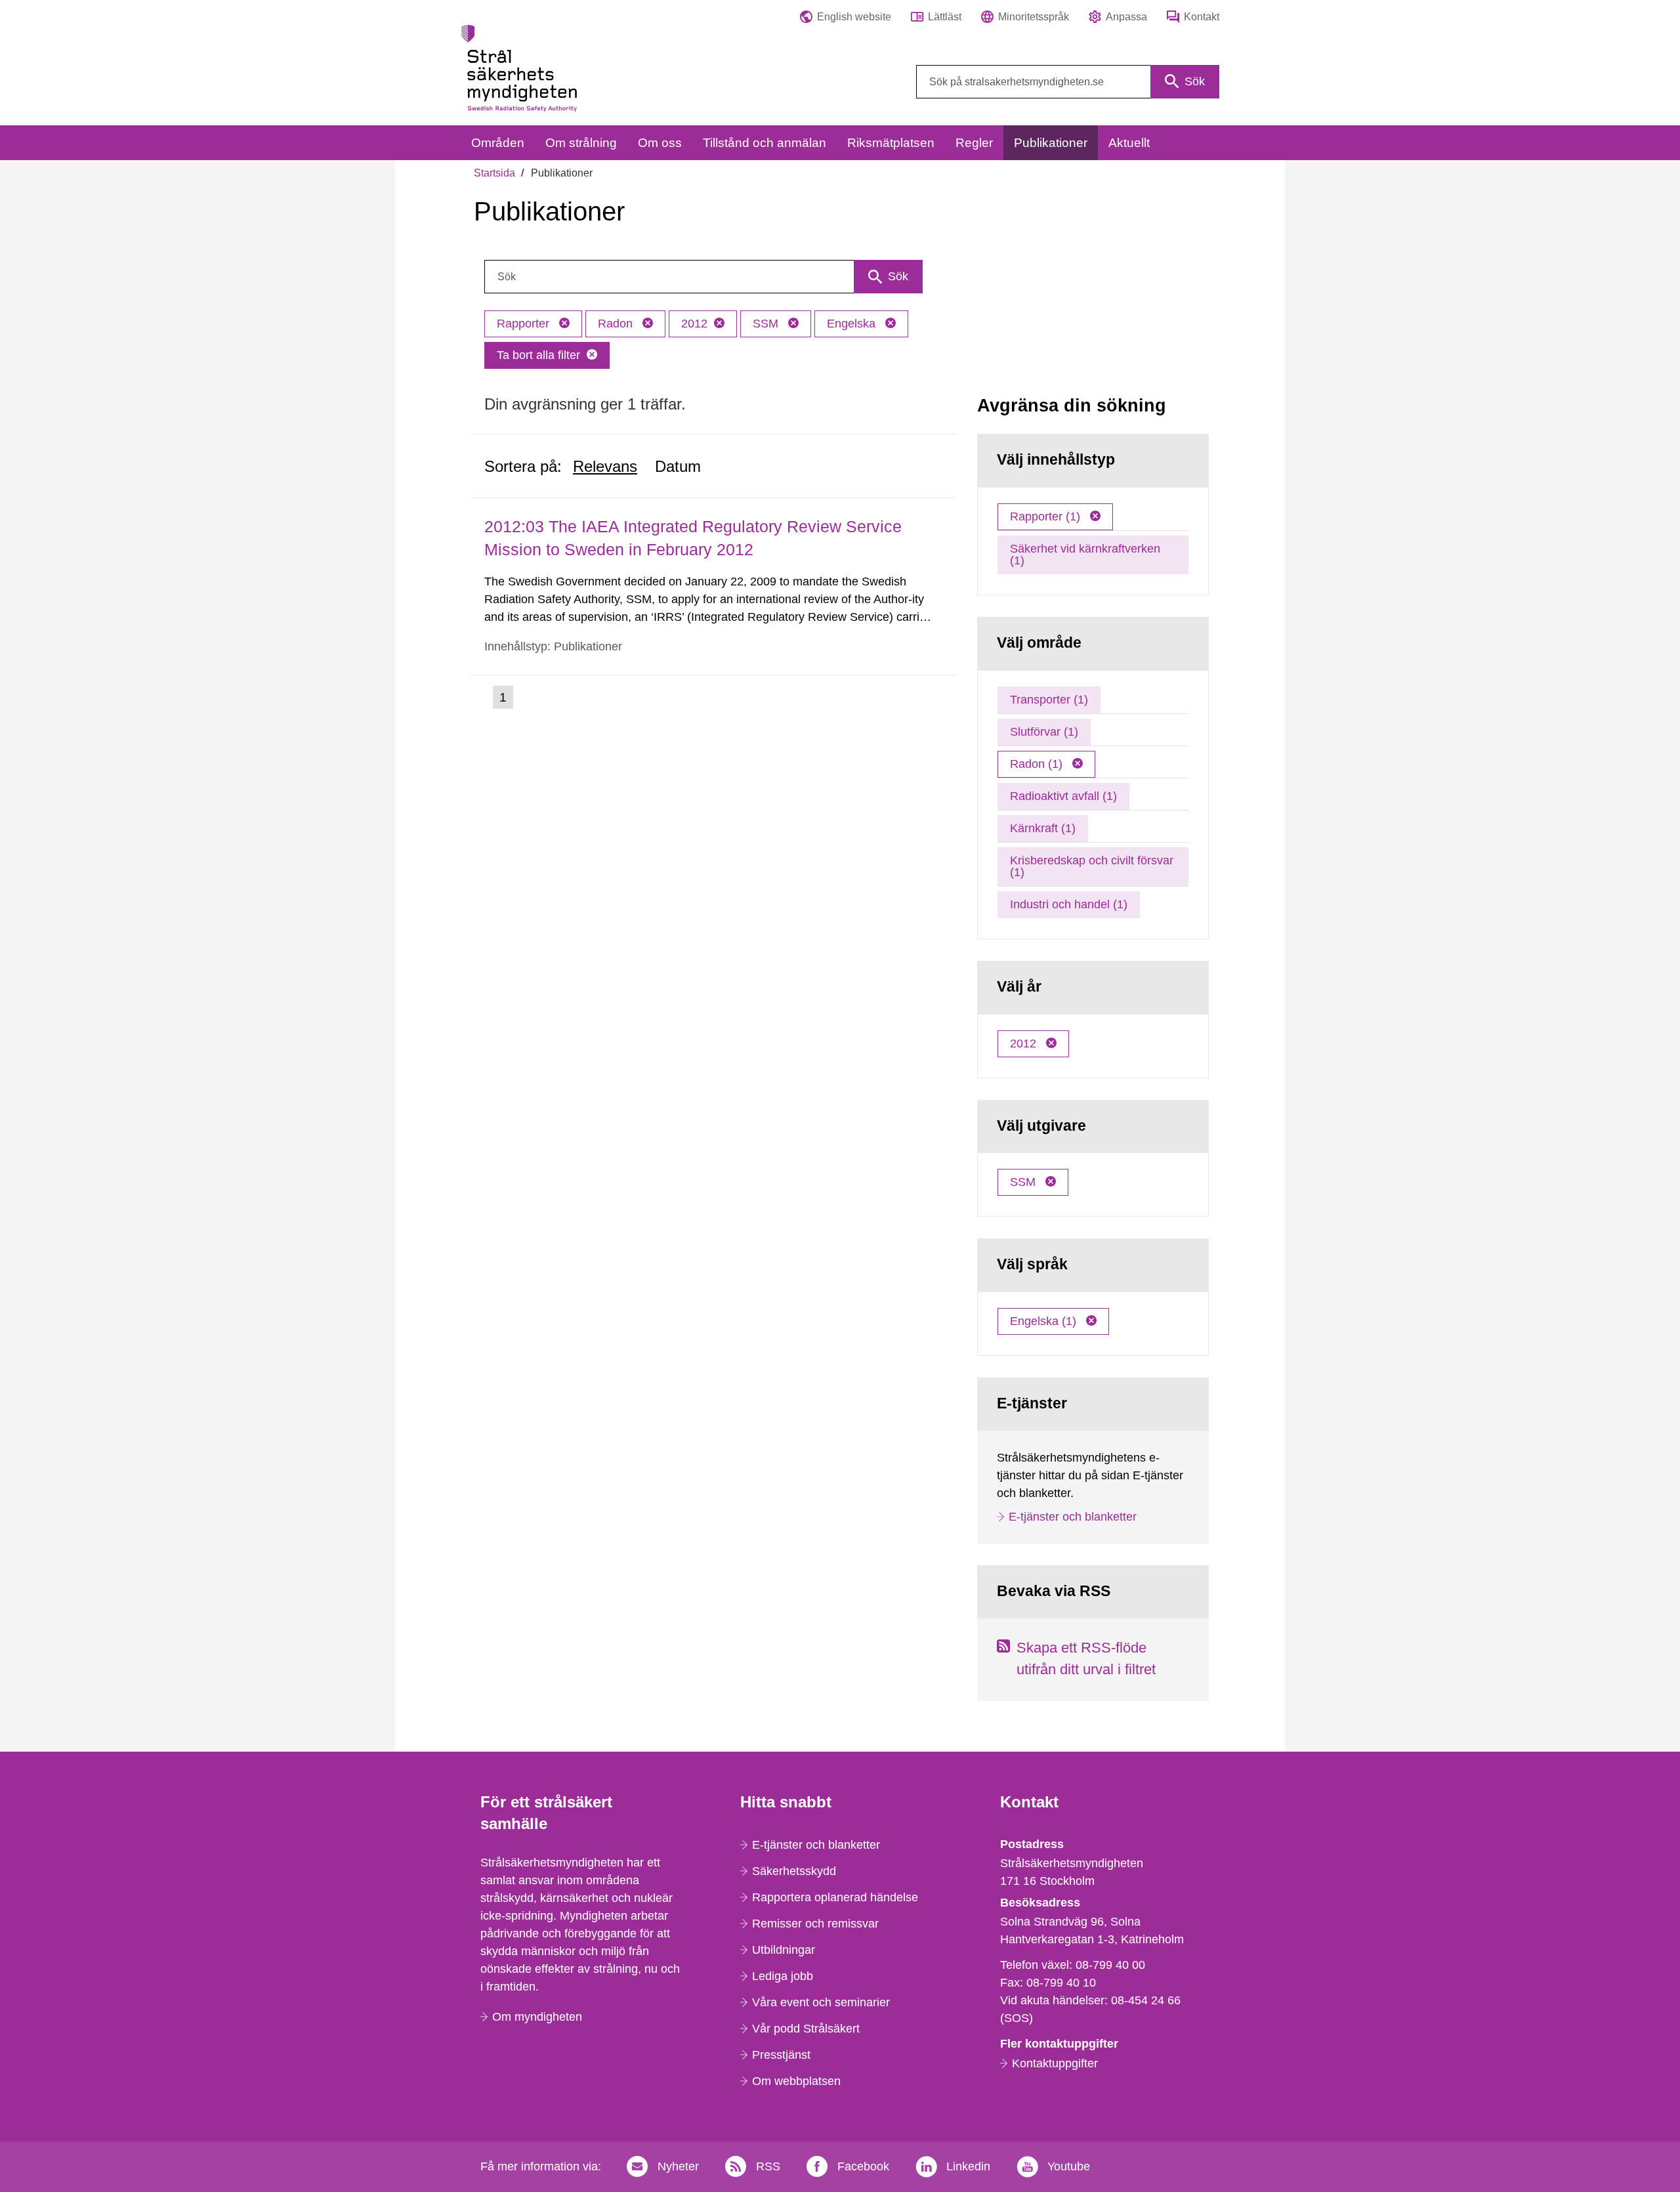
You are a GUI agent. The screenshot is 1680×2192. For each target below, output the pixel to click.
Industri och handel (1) (1069, 904)
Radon (617, 324)
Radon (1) (1038, 764)
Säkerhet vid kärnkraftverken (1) (1085, 555)
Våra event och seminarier (821, 2002)
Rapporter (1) (1047, 516)
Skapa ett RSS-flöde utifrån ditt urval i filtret (1086, 1658)
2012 (694, 324)
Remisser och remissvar (815, 1924)
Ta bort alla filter (538, 355)
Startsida (494, 173)
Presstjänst (781, 2055)
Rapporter (525, 324)
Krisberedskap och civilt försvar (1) (1092, 866)
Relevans (605, 466)
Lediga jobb (783, 1976)
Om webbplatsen (796, 2081)
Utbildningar (784, 1950)
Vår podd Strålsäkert (806, 2029)
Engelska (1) (1045, 1321)
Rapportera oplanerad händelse (835, 1897)
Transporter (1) (1049, 700)
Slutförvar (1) (1044, 732)
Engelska (853, 324)
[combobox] (1068, 82)
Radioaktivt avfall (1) (1063, 796)
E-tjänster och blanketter (1073, 1517)
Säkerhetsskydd (794, 1871)
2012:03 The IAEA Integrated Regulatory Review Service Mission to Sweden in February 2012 (693, 538)
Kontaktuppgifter (1055, 2063)
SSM (767, 324)
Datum (678, 466)
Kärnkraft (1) (1043, 828)
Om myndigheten (537, 2017)
